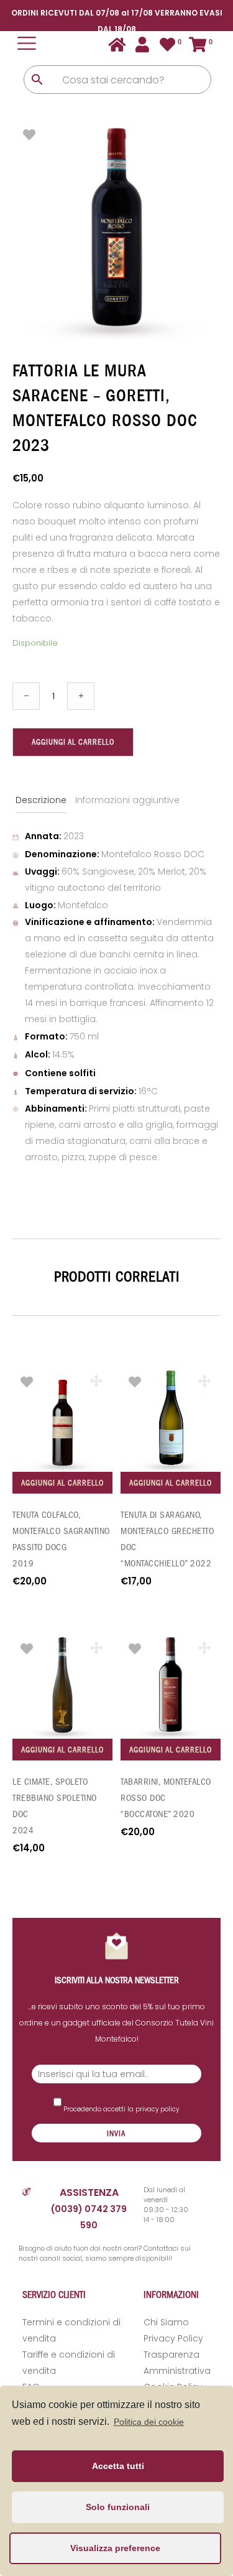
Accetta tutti (118, 2466)
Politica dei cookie (149, 2422)
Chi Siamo (166, 2322)
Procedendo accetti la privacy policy (120, 2109)
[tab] (42, 800)
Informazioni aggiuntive (127, 800)
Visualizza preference (115, 2548)
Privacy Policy (173, 2338)
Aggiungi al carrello (73, 742)
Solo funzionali (118, 2507)
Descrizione (41, 800)
